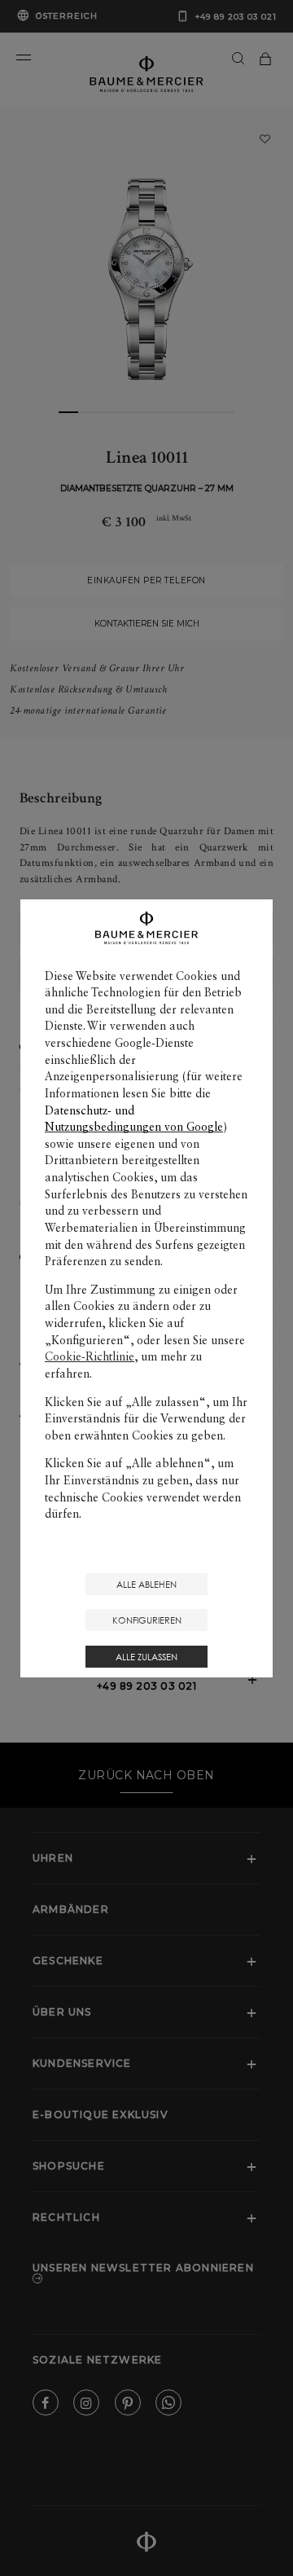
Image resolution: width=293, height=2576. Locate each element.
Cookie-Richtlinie (90, 1356)
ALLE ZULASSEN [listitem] (146, 1657)
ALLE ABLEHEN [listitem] (146, 1584)
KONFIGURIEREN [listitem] (147, 1620)
